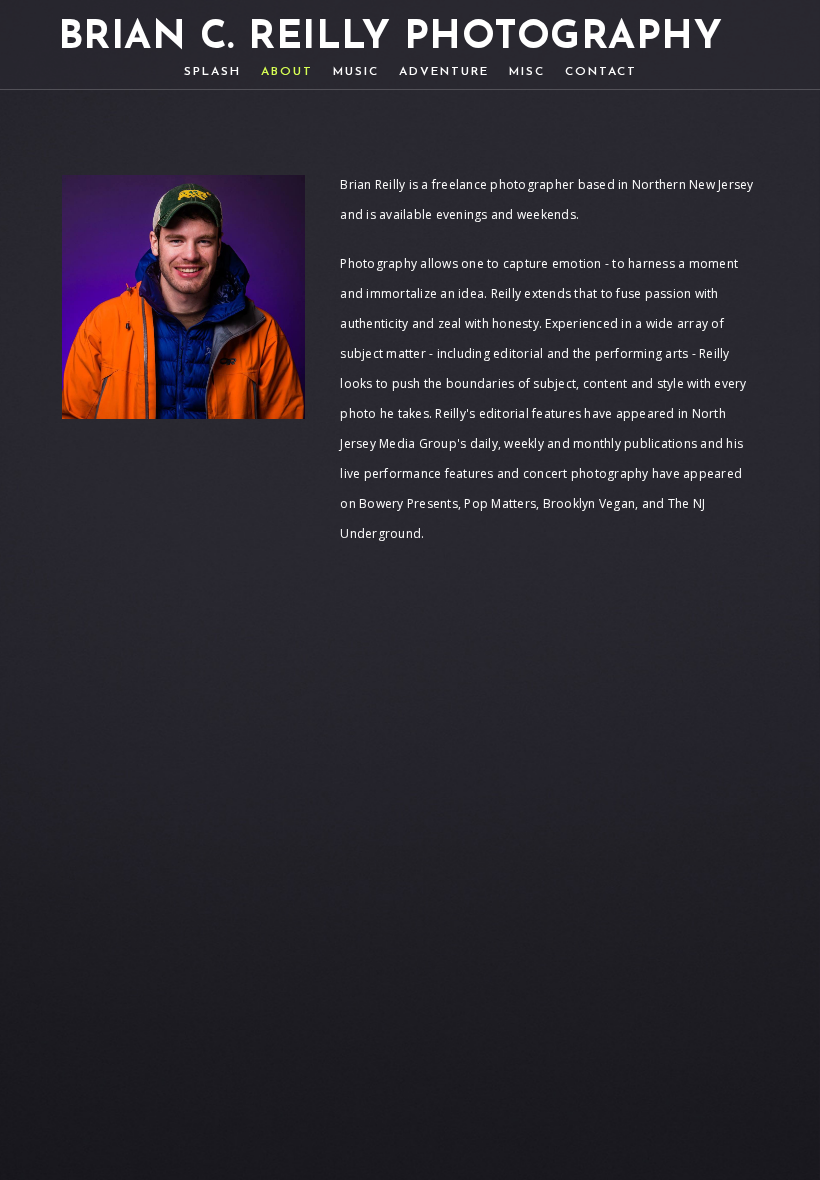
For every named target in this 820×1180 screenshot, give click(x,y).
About (287, 72)
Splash (212, 72)
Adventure (444, 72)
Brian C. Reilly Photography (390, 38)
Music (356, 72)
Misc (527, 72)
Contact (601, 72)
